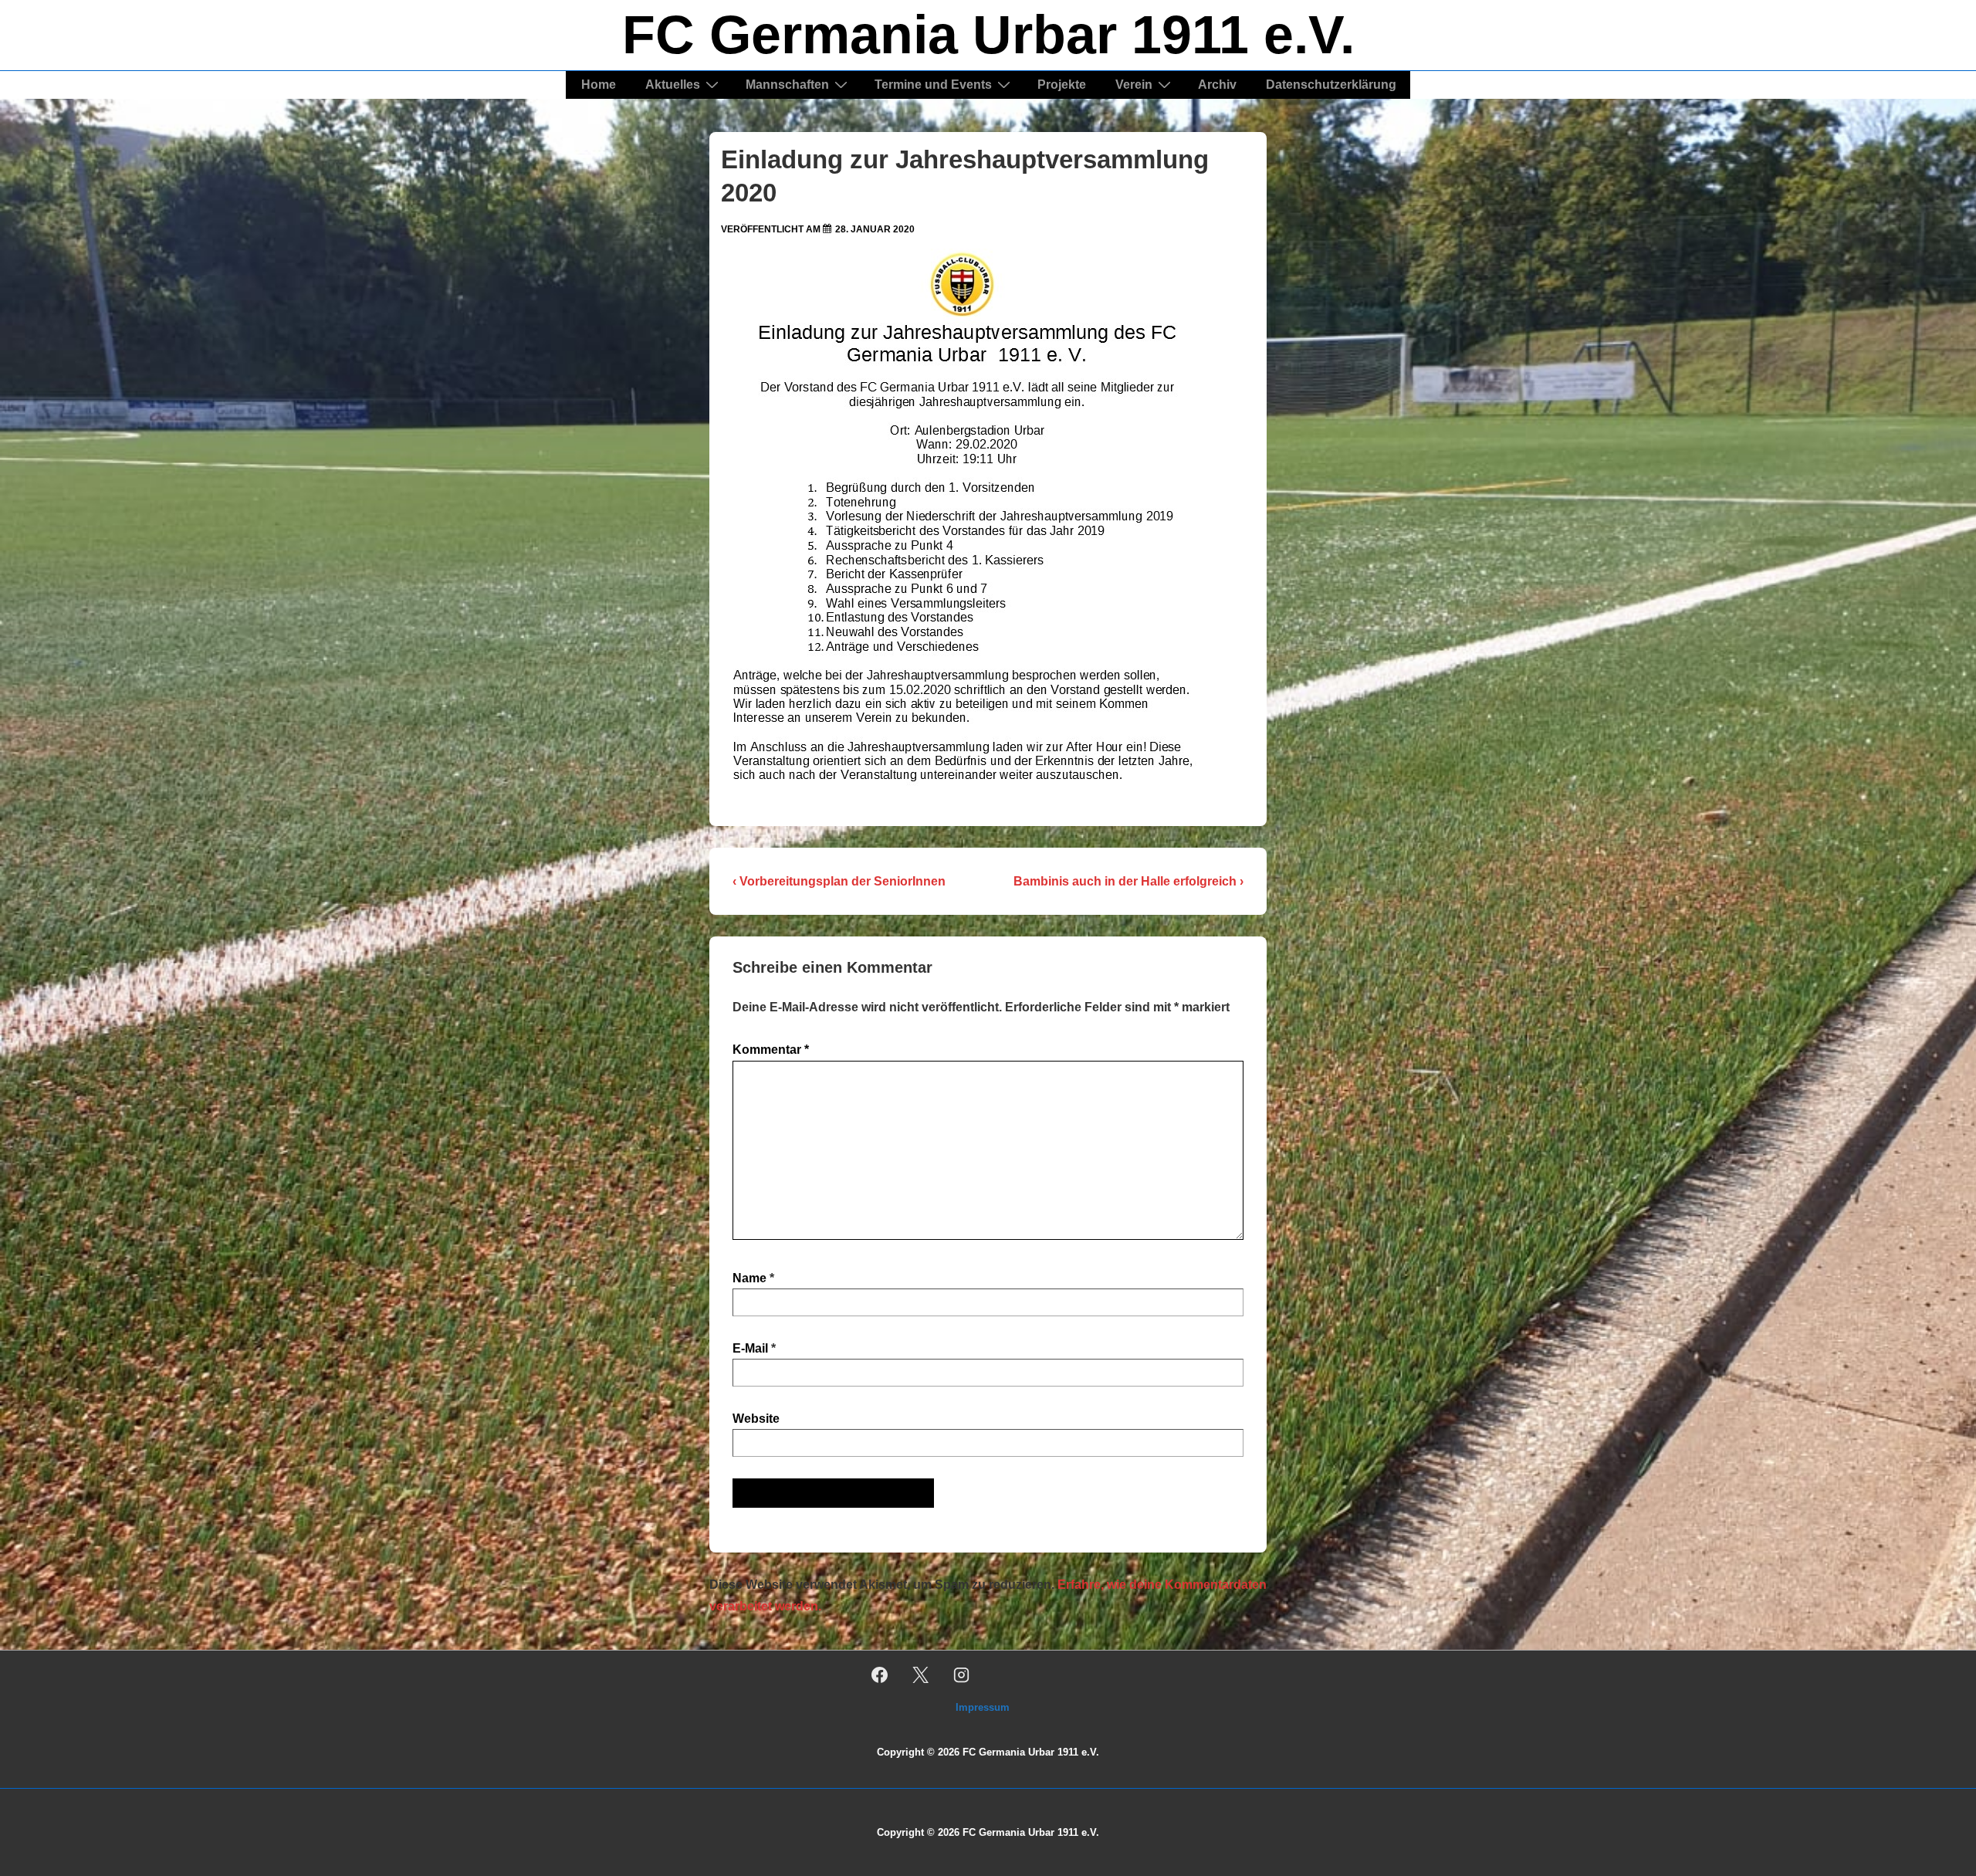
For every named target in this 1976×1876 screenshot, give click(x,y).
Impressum (983, 1707)
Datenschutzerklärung (1331, 85)
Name (749, 1278)
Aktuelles (673, 85)
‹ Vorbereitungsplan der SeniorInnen (839, 881)
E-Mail (750, 1348)
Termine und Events (933, 85)
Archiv (1217, 85)
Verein (1134, 85)
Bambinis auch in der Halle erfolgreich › (1128, 881)
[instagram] (962, 1675)
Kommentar (771, 1050)
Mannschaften (787, 85)
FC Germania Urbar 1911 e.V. (988, 35)
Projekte (1062, 85)
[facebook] (880, 1675)
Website (756, 1419)
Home (599, 85)
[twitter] (921, 1675)
